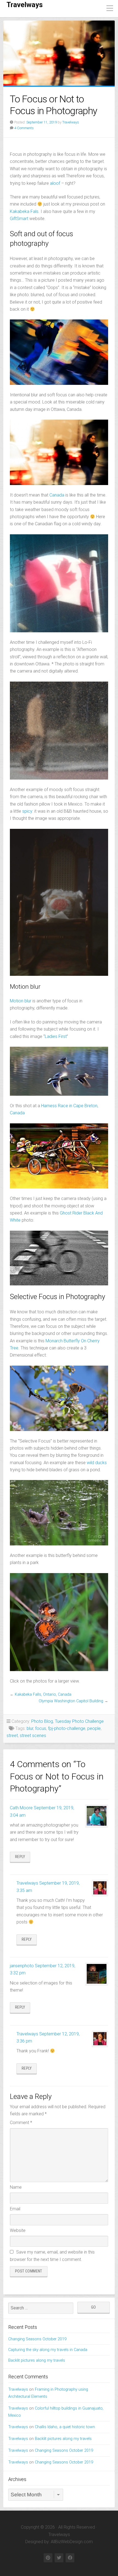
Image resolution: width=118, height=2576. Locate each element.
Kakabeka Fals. (25, 211)
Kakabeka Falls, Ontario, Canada (43, 1694)
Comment (21, 2123)
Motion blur (21, 1001)
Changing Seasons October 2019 (37, 2339)
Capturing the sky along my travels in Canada (48, 2350)
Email (15, 2209)
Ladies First (56, 1036)
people (94, 1728)
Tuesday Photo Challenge (79, 1721)
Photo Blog (42, 1721)
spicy (27, 811)
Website (18, 2230)
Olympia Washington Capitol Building (71, 1701)
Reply (20, 1857)
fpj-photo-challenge (67, 1728)
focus (41, 1728)
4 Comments (24, 128)
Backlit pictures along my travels (37, 2360)
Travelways (25, 5)
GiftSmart (19, 219)
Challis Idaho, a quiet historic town (65, 2427)
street (12, 1736)
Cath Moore (21, 1808)
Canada (57, 495)
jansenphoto (22, 1966)
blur (30, 1728)
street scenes (33, 1736)
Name (16, 2187)
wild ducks (97, 1463)
